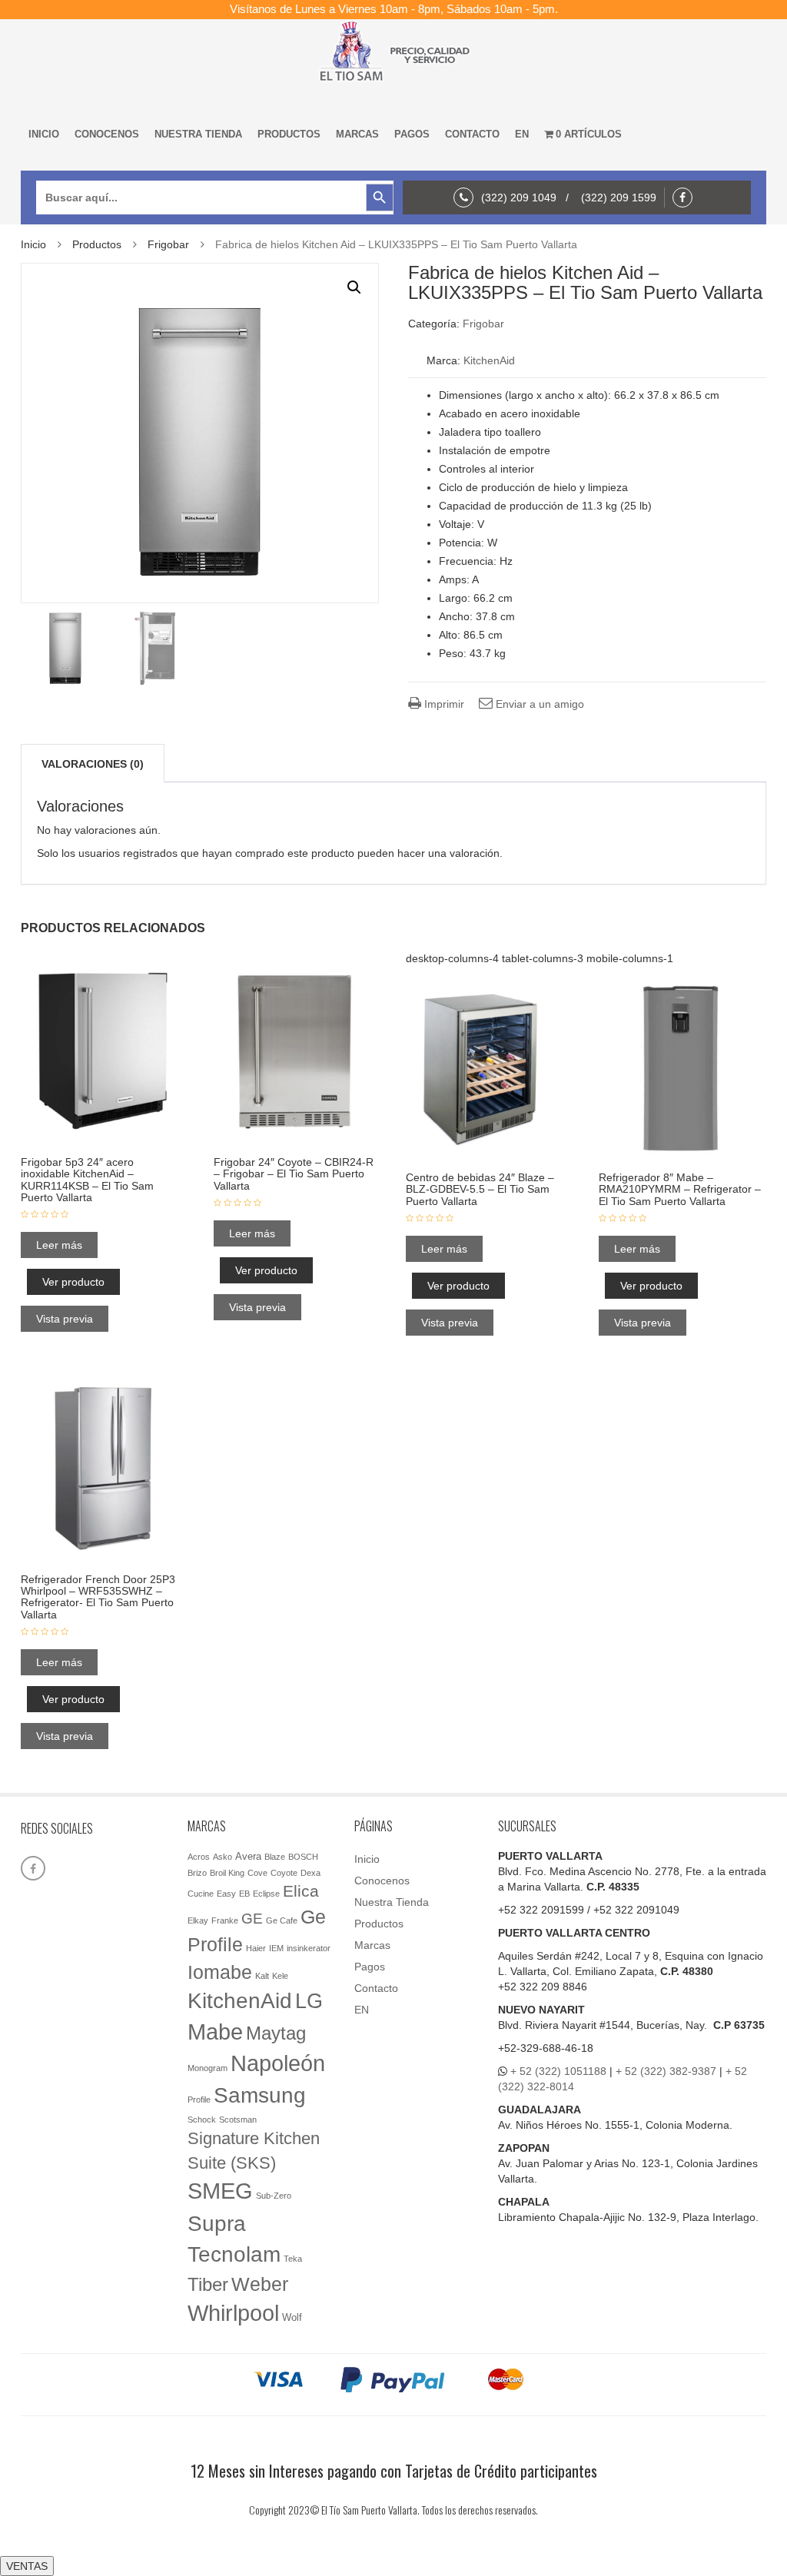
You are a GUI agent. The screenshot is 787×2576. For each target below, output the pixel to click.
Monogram (208, 2068)
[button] (354, 287)
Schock (202, 2120)
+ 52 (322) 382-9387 (666, 2071)
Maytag (276, 2033)
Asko (222, 1857)
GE (252, 1919)
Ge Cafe (282, 1920)
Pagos (412, 134)
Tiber (208, 2284)
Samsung (260, 2095)
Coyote (284, 1873)
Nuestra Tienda (198, 134)
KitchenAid (489, 360)
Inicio (44, 134)
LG (309, 2001)
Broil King (227, 1873)
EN (522, 134)
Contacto (472, 134)
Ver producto (73, 1282)
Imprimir (443, 704)
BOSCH (303, 1857)
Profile (199, 2100)
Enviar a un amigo (538, 704)
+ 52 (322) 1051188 (558, 2071)
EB (244, 1894)
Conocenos (107, 134)
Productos (289, 134)
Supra (217, 2223)
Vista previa (65, 1319)
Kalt (262, 1976)
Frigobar (168, 244)
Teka (293, 2259)
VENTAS (27, 2566)
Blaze (275, 1857)
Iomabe (220, 1972)
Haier (256, 1948)
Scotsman (238, 2120)
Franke (225, 1920)
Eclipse (266, 1894)
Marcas (357, 134)
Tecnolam (234, 2254)
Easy (226, 1894)
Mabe (215, 2032)
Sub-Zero (274, 2196)
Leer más (59, 1245)
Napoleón (278, 2063)
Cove (257, 1873)
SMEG (220, 2191)
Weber (260, 2284)
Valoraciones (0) (93, 764)
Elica (301, 1891)
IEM (276, 1948)
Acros (199, 1857)
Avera (248, 1856)
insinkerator (309, 1948)
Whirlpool (233, 2313)
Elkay (198, 1920)
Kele (280, 1976)
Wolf (292, 2317)
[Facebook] (686, 198)
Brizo (197, 1873)
